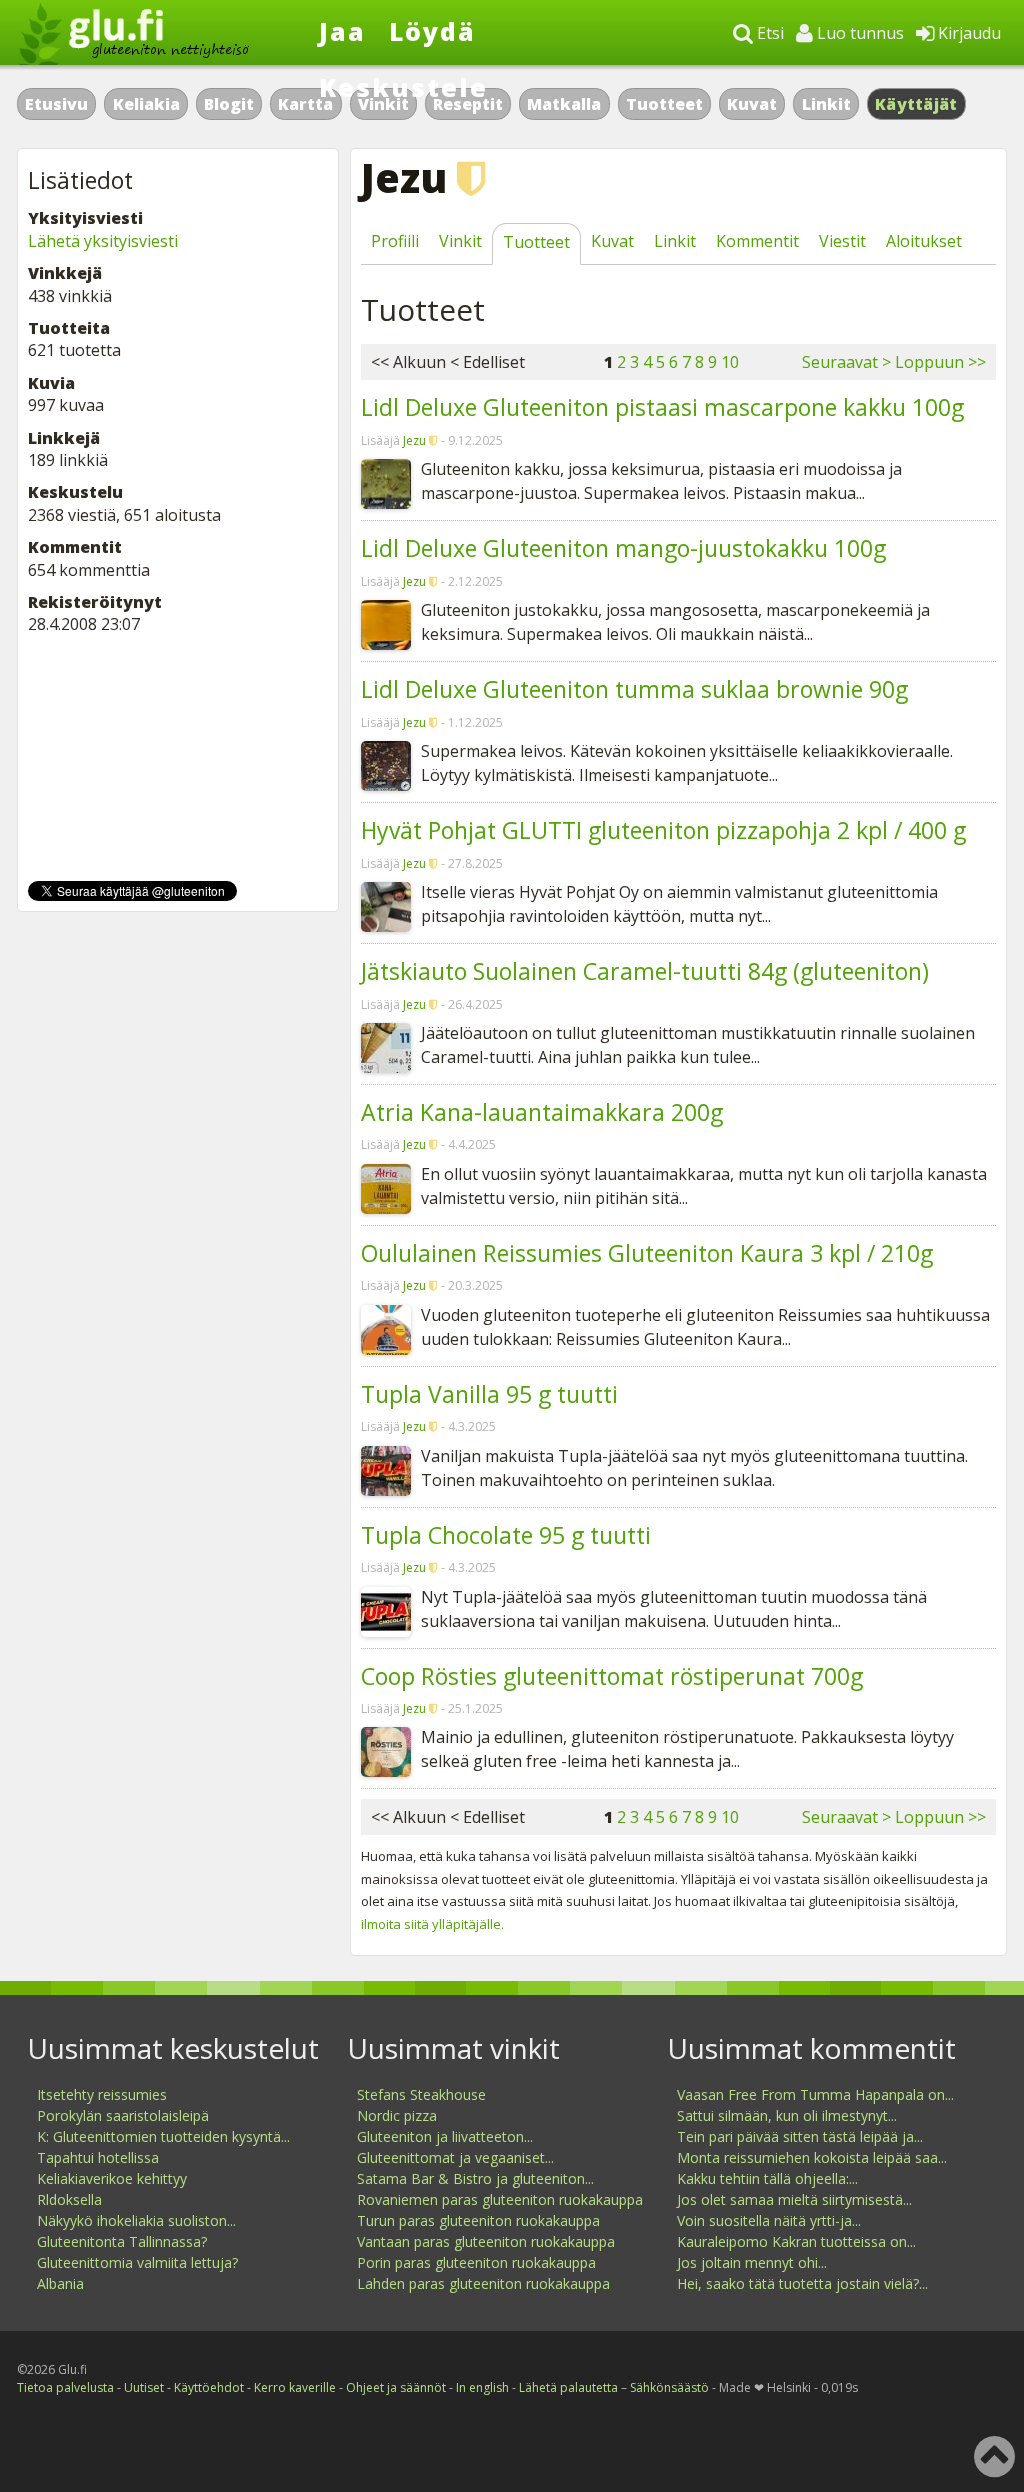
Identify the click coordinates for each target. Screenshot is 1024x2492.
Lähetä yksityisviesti (103, 241)
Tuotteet (664, 104)
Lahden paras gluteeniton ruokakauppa (483, 2283)
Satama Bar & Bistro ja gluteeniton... (475, 2178)
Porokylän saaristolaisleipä (123, 2115)
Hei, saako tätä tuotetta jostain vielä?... (802, 2283)
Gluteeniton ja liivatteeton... (445, 2136)
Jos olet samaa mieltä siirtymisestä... (794, 2199)
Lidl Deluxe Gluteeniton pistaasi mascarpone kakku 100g (662, 407)
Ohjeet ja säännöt (396, 2387)
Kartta (305, 104)
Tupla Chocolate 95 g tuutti (506, 1535)
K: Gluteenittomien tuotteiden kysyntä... (163, 2136)
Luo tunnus (858, 33)
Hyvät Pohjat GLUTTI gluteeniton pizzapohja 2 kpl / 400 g (663, 830)
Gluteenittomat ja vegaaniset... (455, 2157)
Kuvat (752, 104)
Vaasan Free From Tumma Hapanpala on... (815, 2094)
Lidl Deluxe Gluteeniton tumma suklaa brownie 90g (634, 689)
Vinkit (460, 241)
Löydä (432, 31)
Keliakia (146, 104)
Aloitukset (924, 241)
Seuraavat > (846, 362)
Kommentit (757, 241)
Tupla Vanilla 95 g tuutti (489, 1394)
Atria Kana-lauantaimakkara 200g (542, 1112)
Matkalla (564, 104)
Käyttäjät (916, 104)
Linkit (826, 104)
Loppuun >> (940, 362)
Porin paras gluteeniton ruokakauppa (476, 2262)
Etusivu (56, 104)
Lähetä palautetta (568, 2387)
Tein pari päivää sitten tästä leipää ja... (800, 2136)
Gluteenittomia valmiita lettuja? (137, 2262)
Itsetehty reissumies (102, 2094)
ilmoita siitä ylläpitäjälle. (432, 1924)
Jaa (342, 31)
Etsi (768, 33)
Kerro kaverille (295, 2387)
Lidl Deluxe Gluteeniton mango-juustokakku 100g (623, 548)
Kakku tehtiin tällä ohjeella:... (767, 2178)
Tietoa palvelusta (65, 2387)
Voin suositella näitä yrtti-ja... (769, 2220)
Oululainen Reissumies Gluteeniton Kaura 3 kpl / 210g (647, 1253)
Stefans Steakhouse (421, 2094)
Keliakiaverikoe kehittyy (112, 2178)
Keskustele (403, 87)
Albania (60, 2283)
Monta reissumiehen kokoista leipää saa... (812, 2157)
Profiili (395, 241)
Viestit (842, 241)
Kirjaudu (967, 33)
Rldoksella (69, 2199)
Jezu (414, 440)
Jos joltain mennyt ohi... (752, 2262)
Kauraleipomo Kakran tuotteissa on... (796, 2241)
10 (730, 362)
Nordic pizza (397, 2115)
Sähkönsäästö (669, 2387)
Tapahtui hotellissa (98, 2157)
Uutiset (144, 2387)
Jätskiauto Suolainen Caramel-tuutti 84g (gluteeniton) (645, 971)
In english (482, 2387)
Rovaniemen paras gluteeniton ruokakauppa (500, 2199)
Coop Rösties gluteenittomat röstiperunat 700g (612, 1676)
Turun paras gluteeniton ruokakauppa (478, 2220)
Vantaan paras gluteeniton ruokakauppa (486, 2241)
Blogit (229, 104)
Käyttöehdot (209, 2387)
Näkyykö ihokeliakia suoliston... (136, 2220)
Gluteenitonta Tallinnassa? (122, 2241)
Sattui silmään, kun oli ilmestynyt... (787, 2115)
